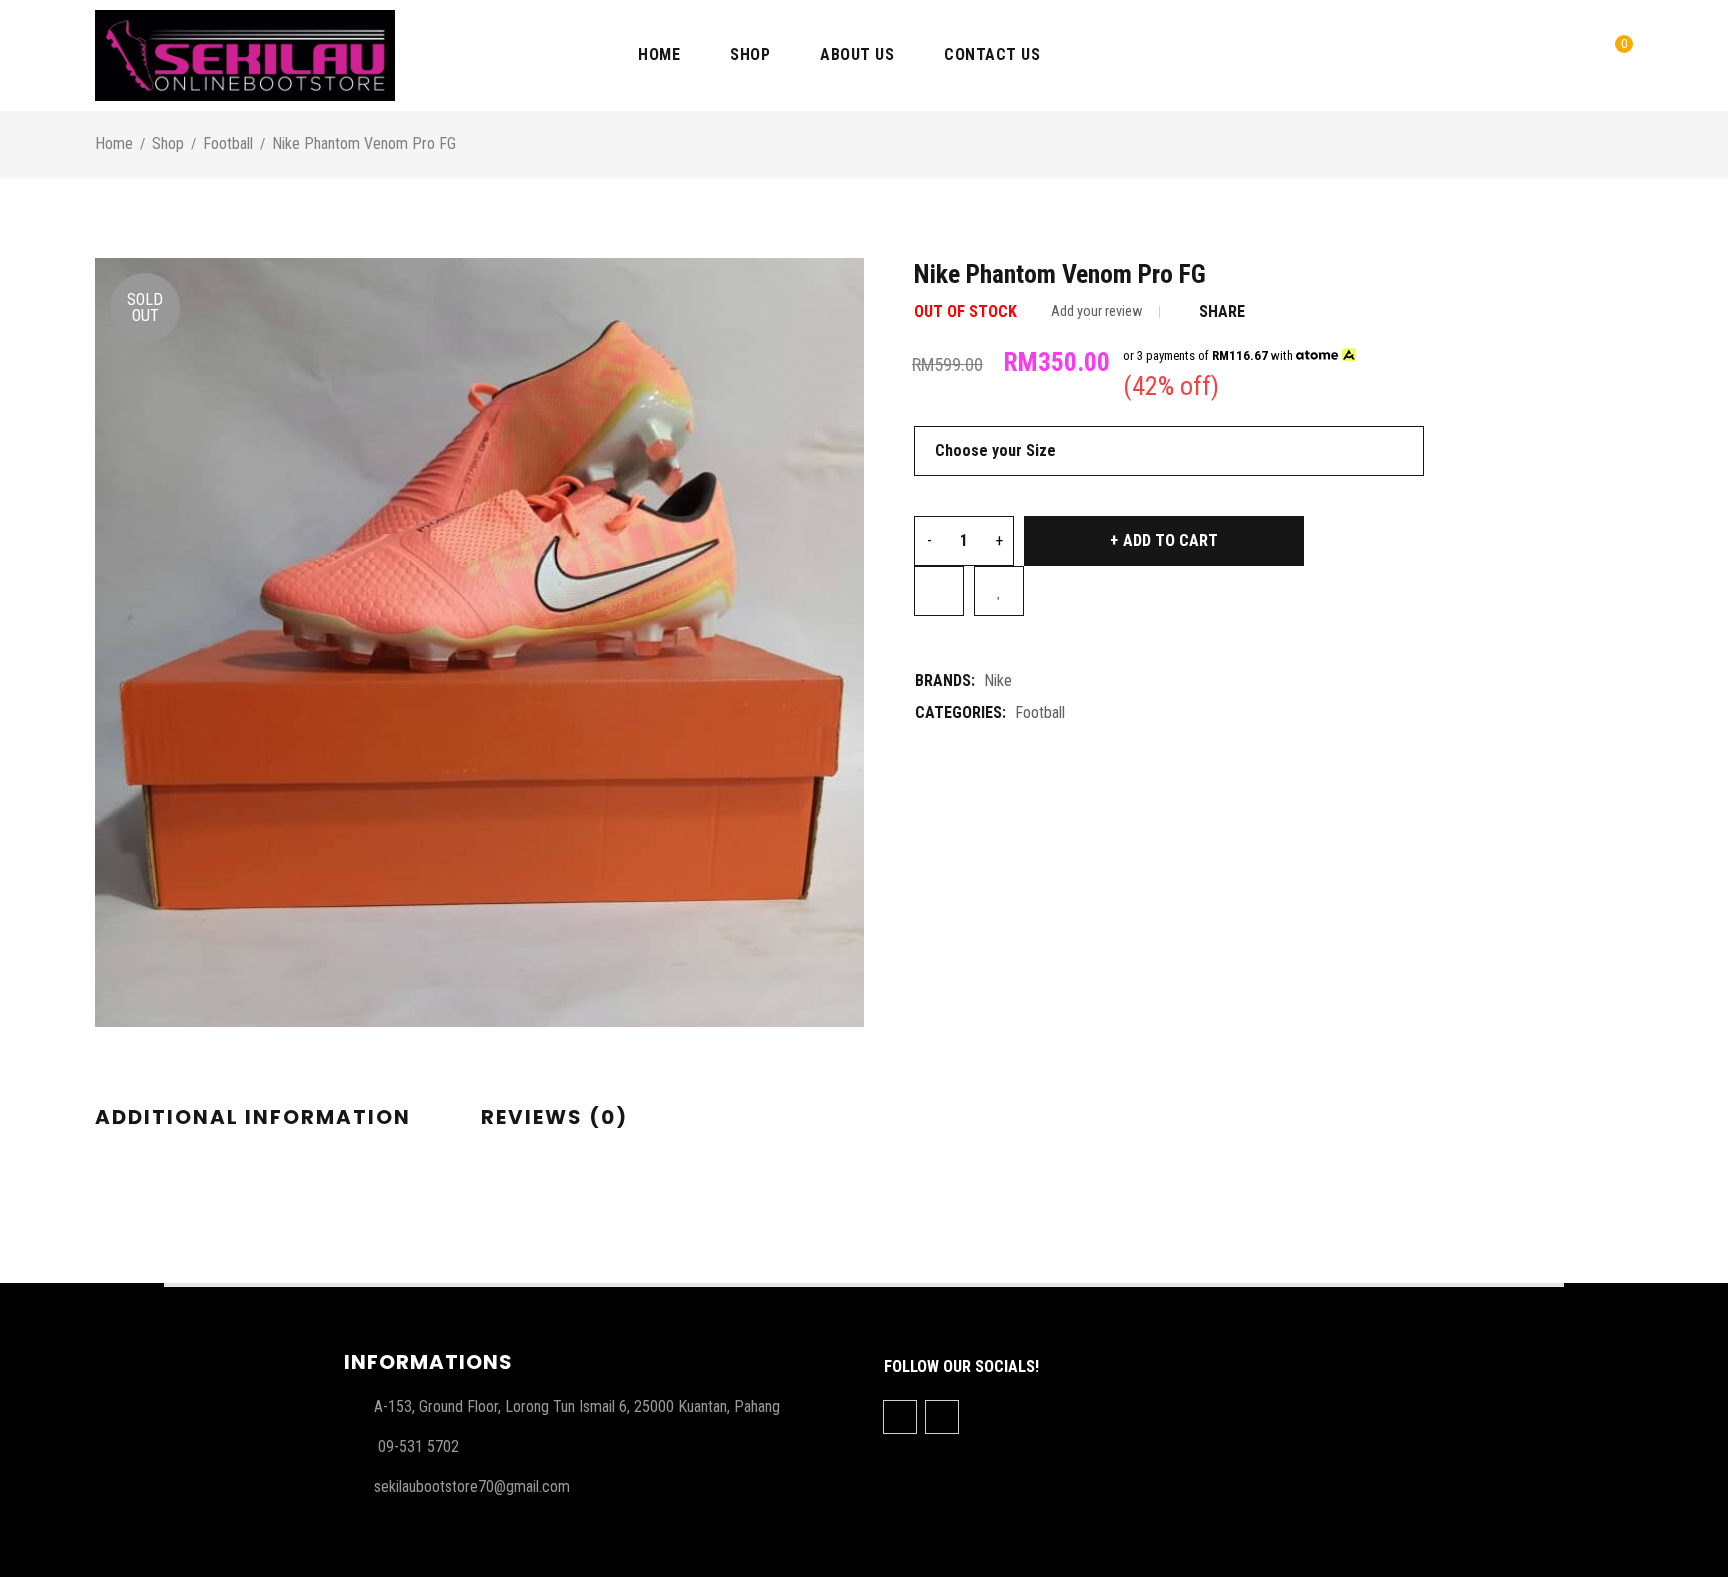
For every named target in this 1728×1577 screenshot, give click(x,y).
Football (228, 143)
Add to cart (1170, 540)
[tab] (253, 1118)
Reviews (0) (554, 1117)
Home (114, 143)
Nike (998, 680)
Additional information (253, 1117)
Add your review (1096, 311)
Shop (168, 143)
